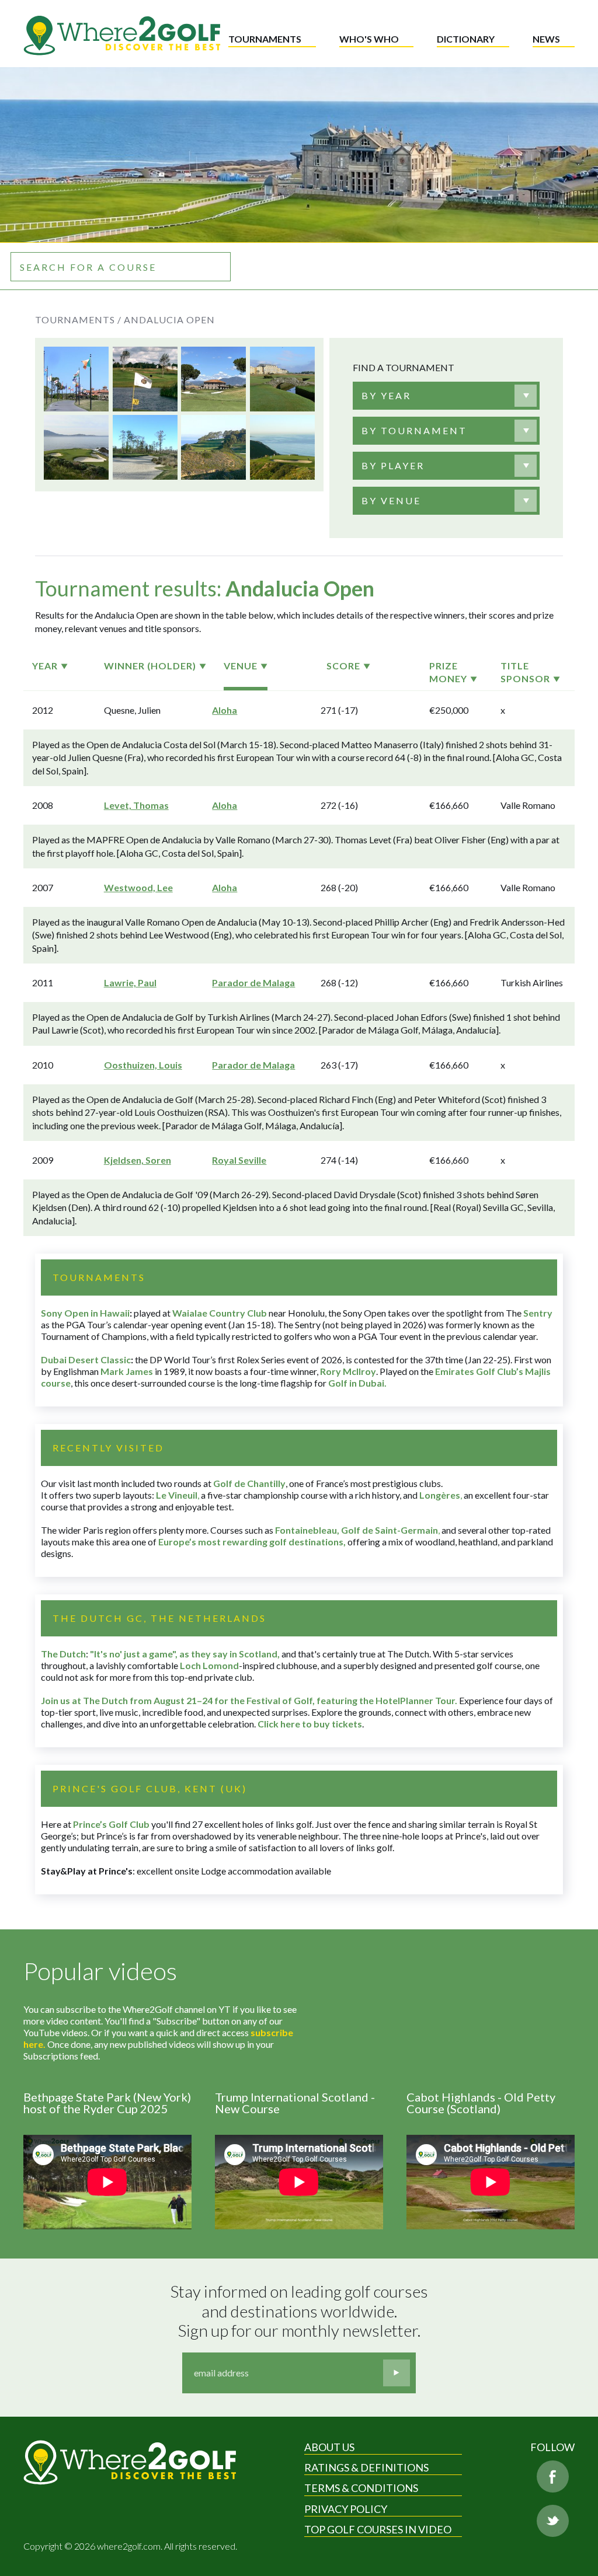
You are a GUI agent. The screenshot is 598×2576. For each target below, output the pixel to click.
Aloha (225, 710)
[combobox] (446, 396)
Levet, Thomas (136, 805)
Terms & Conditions (361, 2488)
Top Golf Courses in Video (378, 2529)
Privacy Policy (346, 2509)
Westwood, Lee (138, 887)
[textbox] (386, 396)
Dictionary (466, 39)
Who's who (369, 39)
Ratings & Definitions (366, 2467)
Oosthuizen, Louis (143, 1065)
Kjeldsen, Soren (138, 1160)
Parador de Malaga (253, 982)
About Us (329, 2447)
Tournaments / (78, 320)
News (546, 39)
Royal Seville (239, 1160)
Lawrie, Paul (130, 982)
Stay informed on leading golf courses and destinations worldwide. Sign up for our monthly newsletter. (301, 2311)
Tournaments (265, 39)
